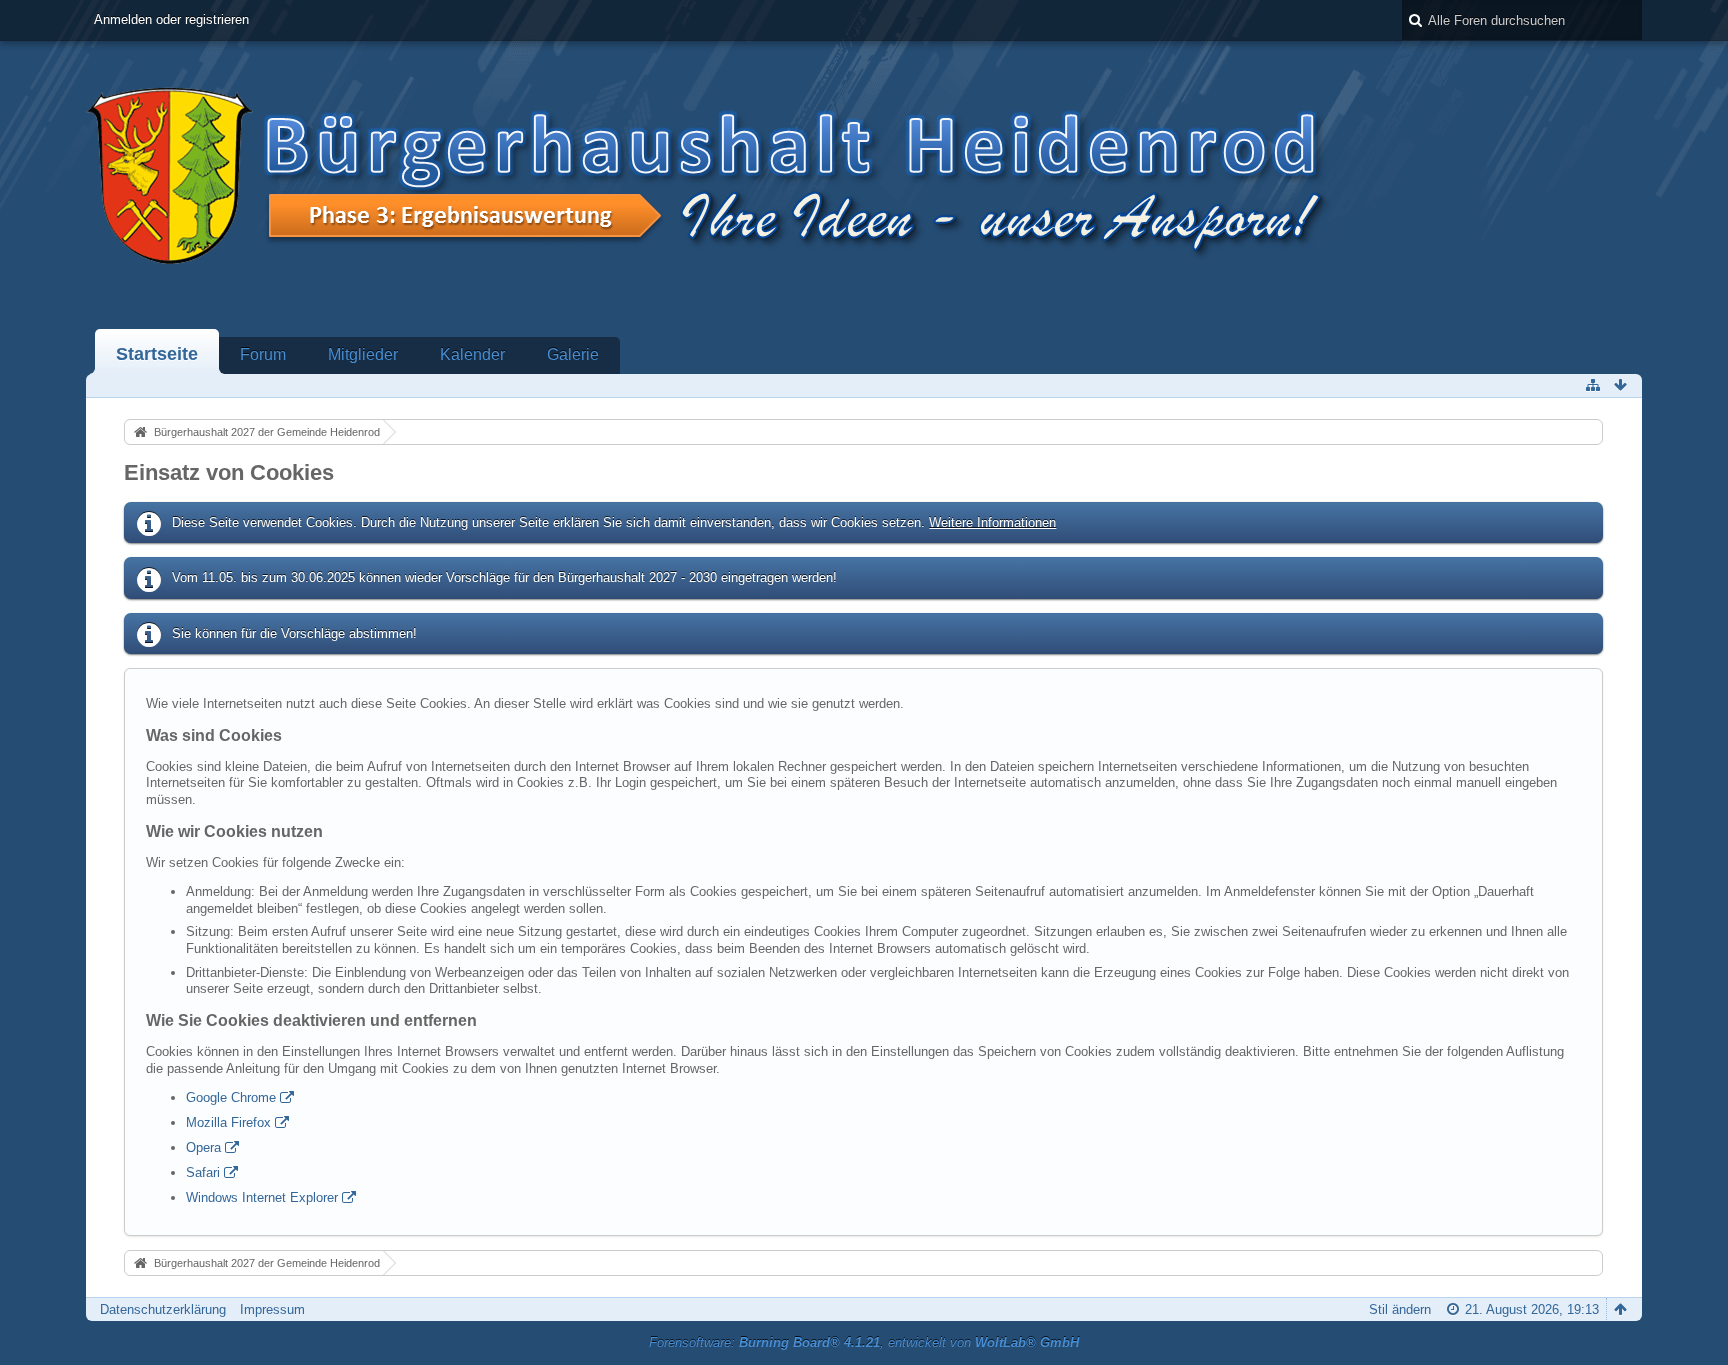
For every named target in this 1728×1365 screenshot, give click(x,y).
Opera (203, 1147)
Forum (263, 354)
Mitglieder (363, 354)
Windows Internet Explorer (262, 1197)
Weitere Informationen (992, 522)
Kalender (472, 354)
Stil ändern (1400, 1309)
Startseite (157, 354)
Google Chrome (231, 1097)
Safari (203, 1172)
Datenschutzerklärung (163, 1309)
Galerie (573, 354)
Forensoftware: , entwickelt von (864, 1342)
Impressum (272, 1309)
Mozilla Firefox (228, 1122)
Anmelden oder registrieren (171, 19)
